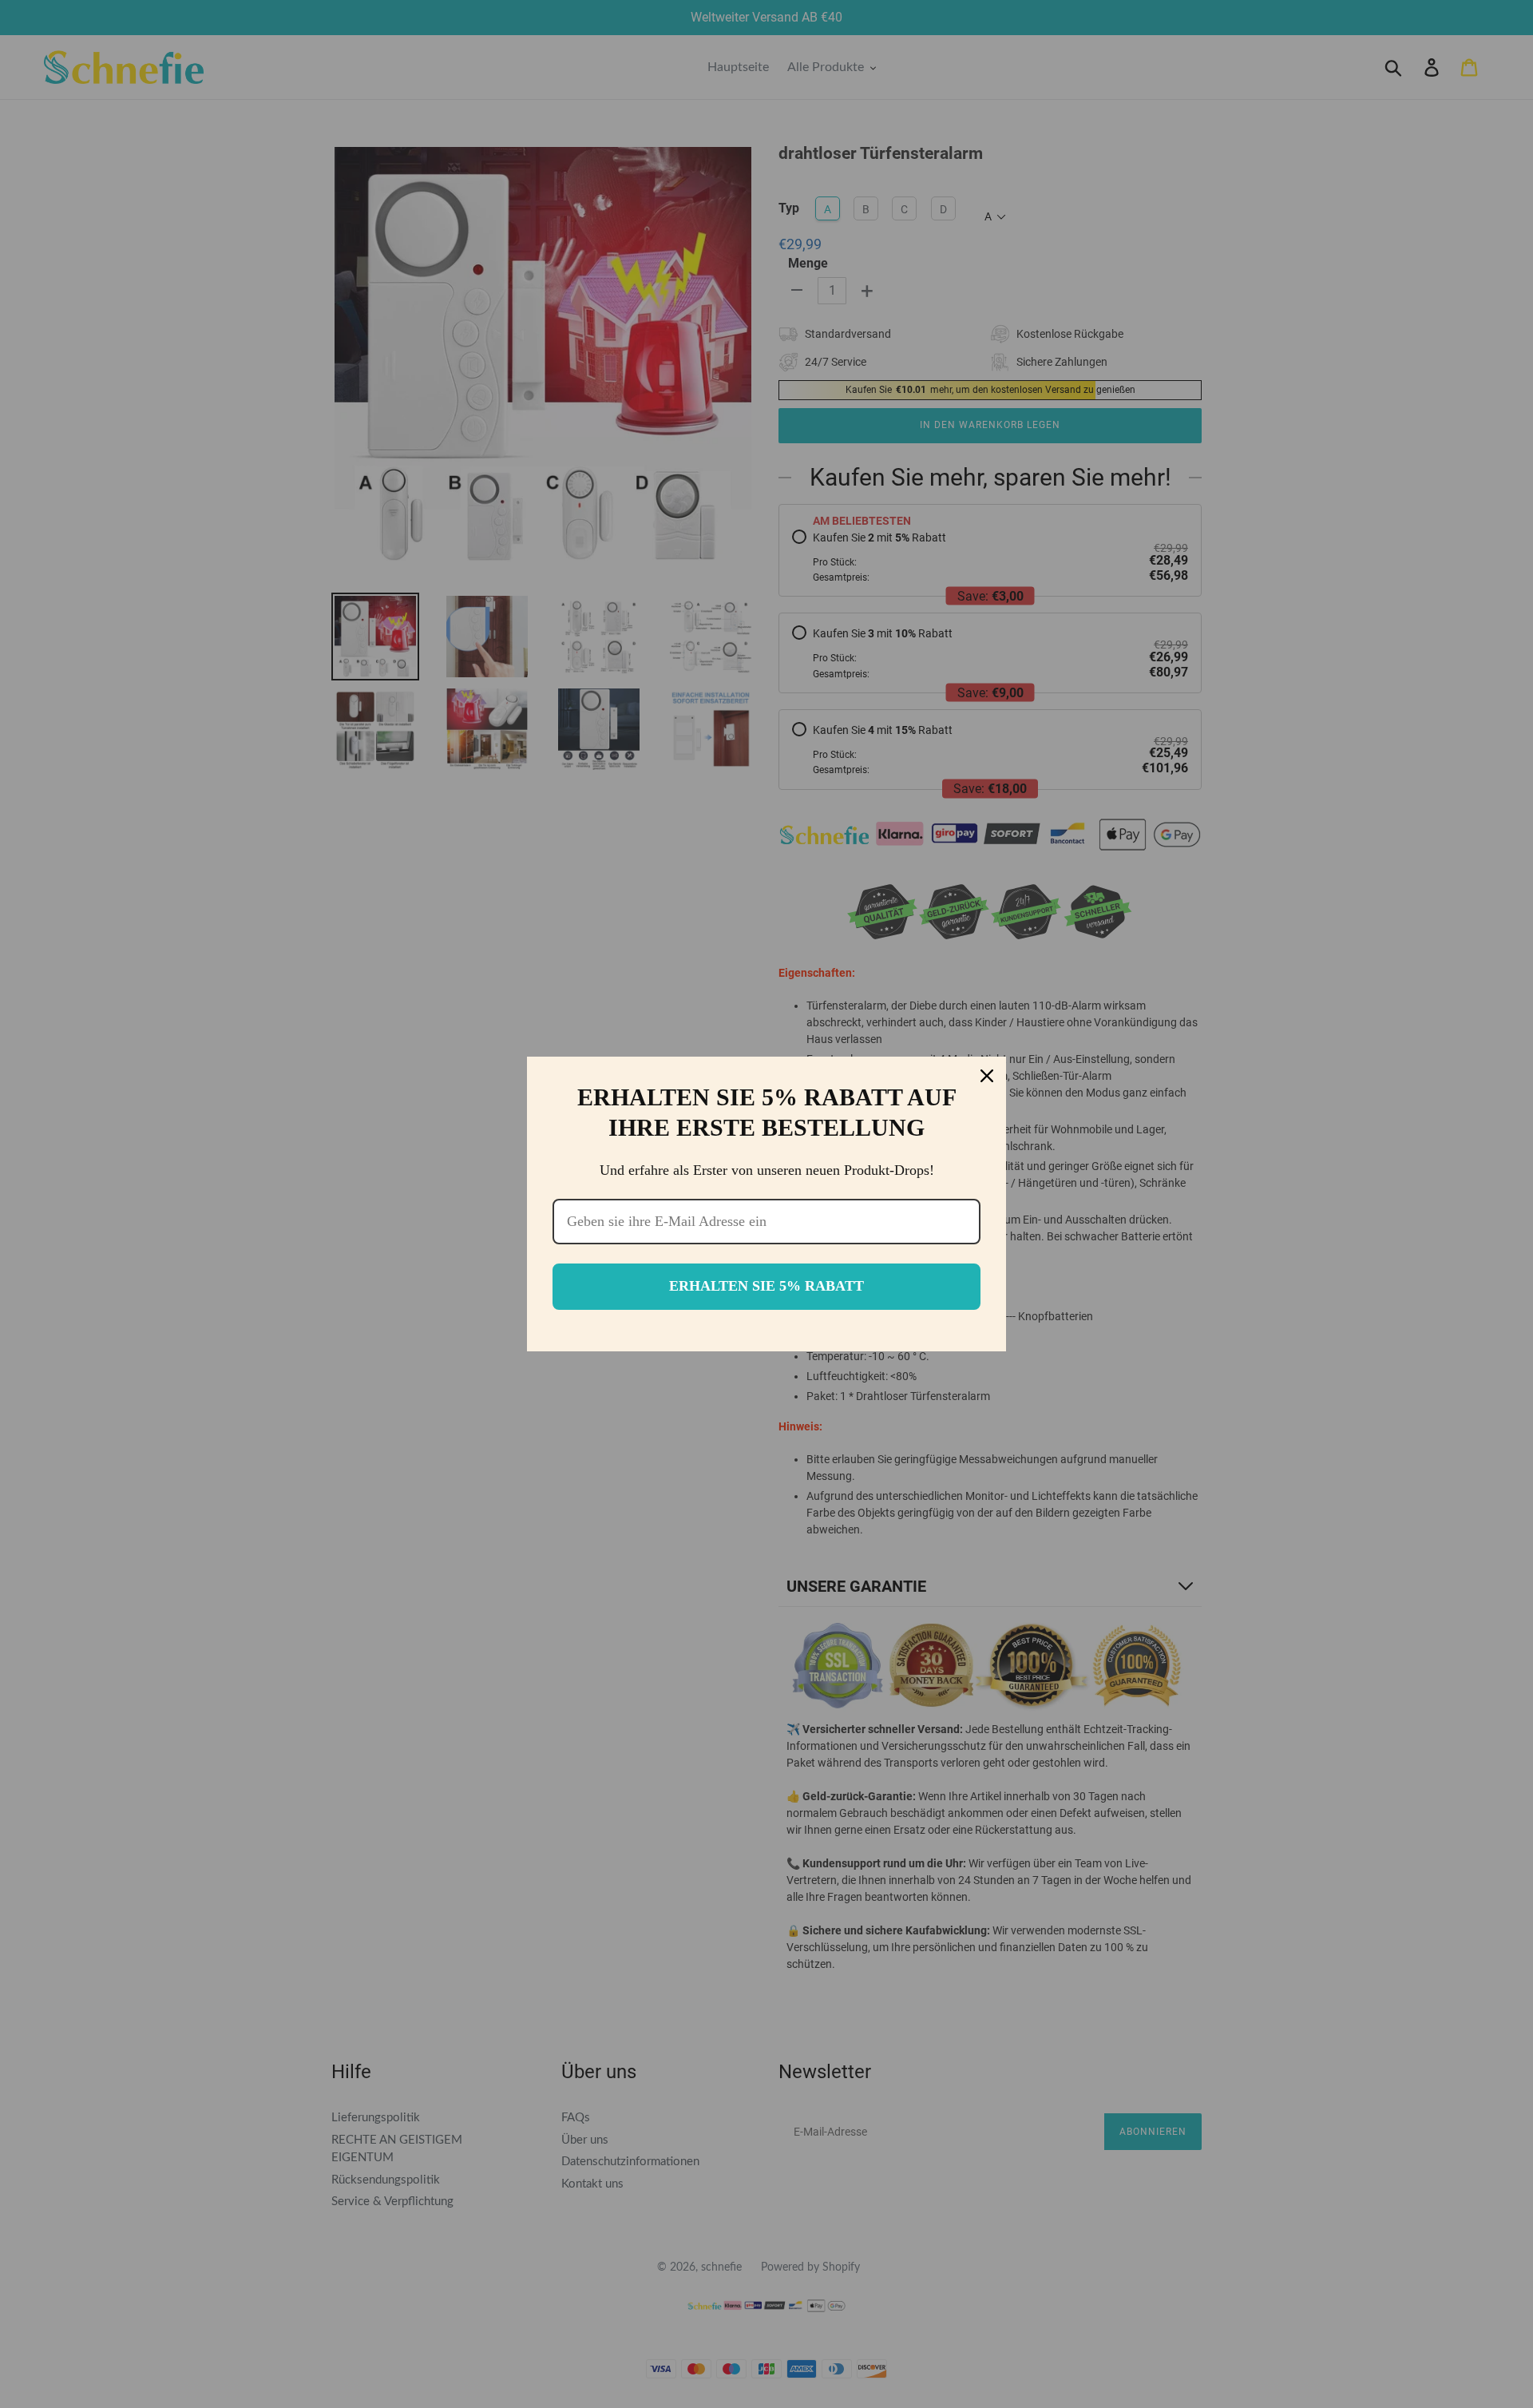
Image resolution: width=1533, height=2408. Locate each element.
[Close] (987, 1076)
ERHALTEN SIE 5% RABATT (766, 1286)
